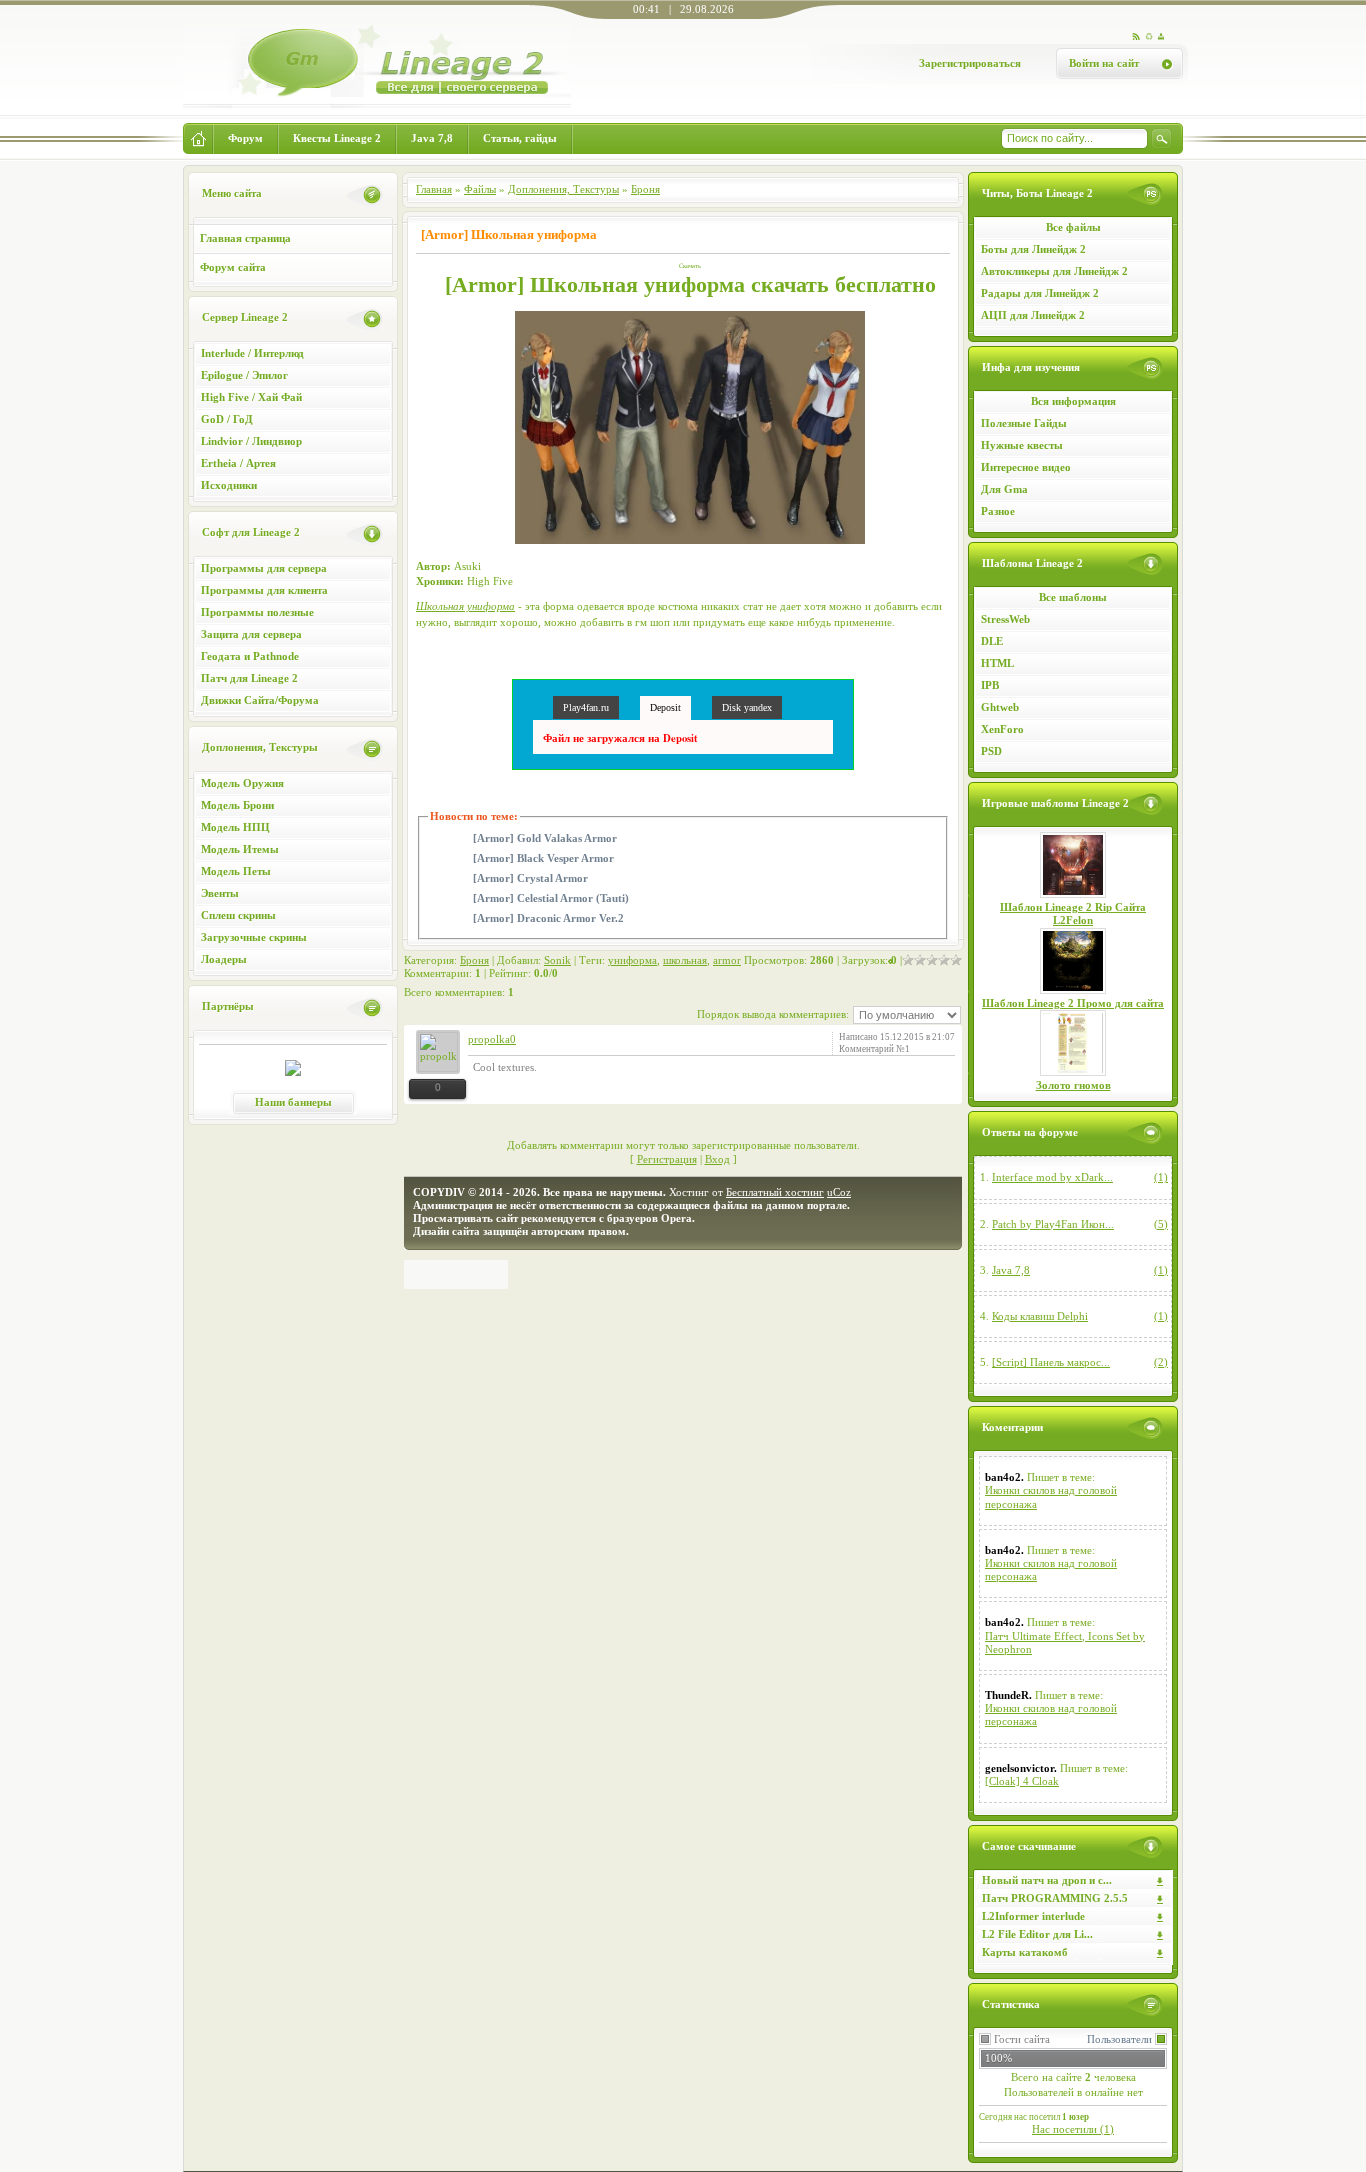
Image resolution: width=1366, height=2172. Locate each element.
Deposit (665, 707)
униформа (632, 960)
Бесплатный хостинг (775, 1192)
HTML (997, 663)
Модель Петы (236, 871)
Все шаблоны (1073, 597)
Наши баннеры (293, 1102)
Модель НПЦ (235, 827)
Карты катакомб (1025, 1952)
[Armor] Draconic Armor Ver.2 (548, 918)
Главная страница (245, 238)
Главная (434, 189)
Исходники (229, 485)
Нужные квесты (1022, 445)
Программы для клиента (264, 590)
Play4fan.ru (586, 707)
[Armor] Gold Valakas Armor (545, 838)
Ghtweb (1000, 707)
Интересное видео (1026, 467)
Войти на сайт (1104, 63)
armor (727, 960)
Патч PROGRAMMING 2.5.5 (1055, 1898)
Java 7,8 (1011, 1270)
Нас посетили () (1073, 2129)
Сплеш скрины (238, 915)
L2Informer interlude (1033, 1916)
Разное (998, 511)
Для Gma (1004, 489)
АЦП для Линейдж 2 (1033, 315)
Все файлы (1073, 227)
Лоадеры (224, 959)
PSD (991, 751)
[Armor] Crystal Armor (530, 878)
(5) (1161, 1224)
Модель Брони (237, 805)
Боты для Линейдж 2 (1033, 249)
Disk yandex (747, 707)
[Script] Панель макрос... (1051, 1362)
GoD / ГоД (227, 419)
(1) (1161, 1177)
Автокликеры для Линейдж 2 (1054, 271)
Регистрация (667, 1159)
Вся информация (1073, 401)
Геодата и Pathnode (250, 656)
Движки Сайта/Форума (260, 700)
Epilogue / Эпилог (244, 375)
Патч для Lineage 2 (249, 678)
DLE (992, 641)
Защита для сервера (251, 634)
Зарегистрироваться (970, 63)
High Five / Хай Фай (251, 397)
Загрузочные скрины (254, 937)
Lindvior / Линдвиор (251, 441)
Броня (645, 189)
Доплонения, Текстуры (563, 189)
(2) (1161, 1362)
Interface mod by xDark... (1052, 1177)
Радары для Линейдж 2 (1040, 293)
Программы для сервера (264, 568)
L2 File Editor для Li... (1037, 1934)
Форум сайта (233, 267)
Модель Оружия (242, 783)
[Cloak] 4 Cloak (1022, 1781)
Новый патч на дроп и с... (1047, 1880)
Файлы (480, 189)
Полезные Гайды (1024, 423)
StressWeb (1005, 619)
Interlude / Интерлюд (252, 353)
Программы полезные (257, 612)
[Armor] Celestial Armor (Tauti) (551, 898)
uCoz (839, 1192)
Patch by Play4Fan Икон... (1053, 1224)
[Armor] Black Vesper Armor (543, 858)
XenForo (1002, 729)
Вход (717, 1159)
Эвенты (220, 893)
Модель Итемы (240, 849)
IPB (990, 685)
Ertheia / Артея (238, 463)
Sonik (557, 960)
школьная (685, 960)
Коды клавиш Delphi (1040, 1316)
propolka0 (492, 1039)
